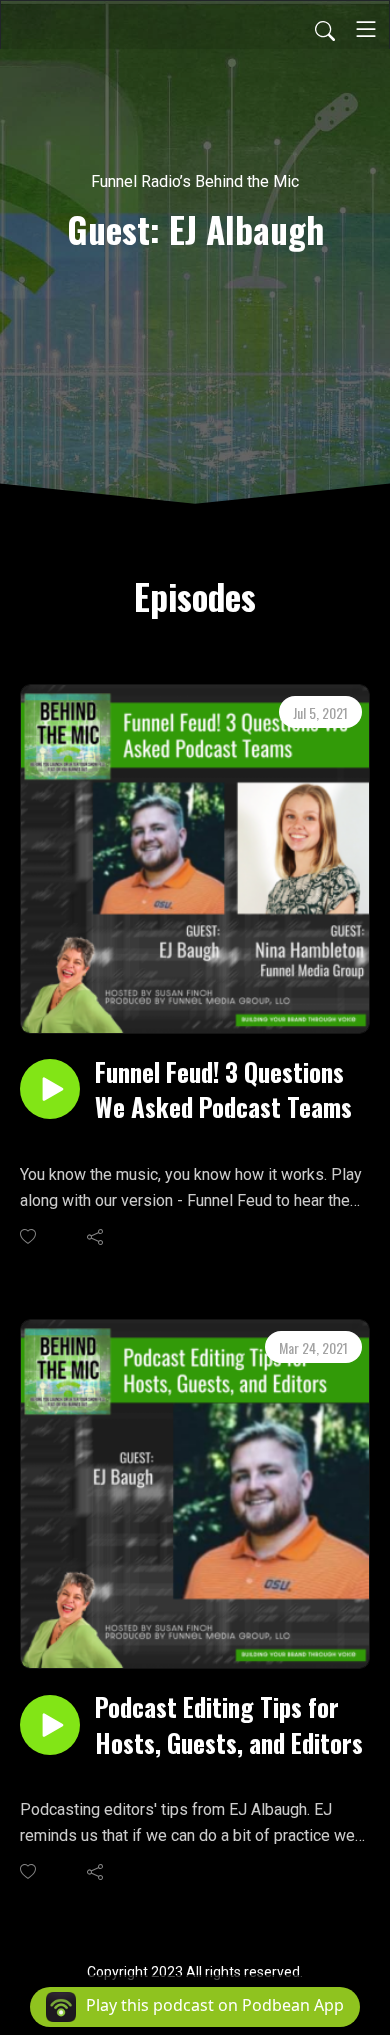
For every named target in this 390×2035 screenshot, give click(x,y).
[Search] (325, 29)
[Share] (96, 1236)
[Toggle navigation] (366, 29)
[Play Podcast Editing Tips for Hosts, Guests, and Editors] (50, 1725)
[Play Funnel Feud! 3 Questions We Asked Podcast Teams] (50, 1089)
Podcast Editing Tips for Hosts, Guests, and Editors (229, 1724)
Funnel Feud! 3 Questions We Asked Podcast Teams (223, 1089)
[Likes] (29, 1236)
